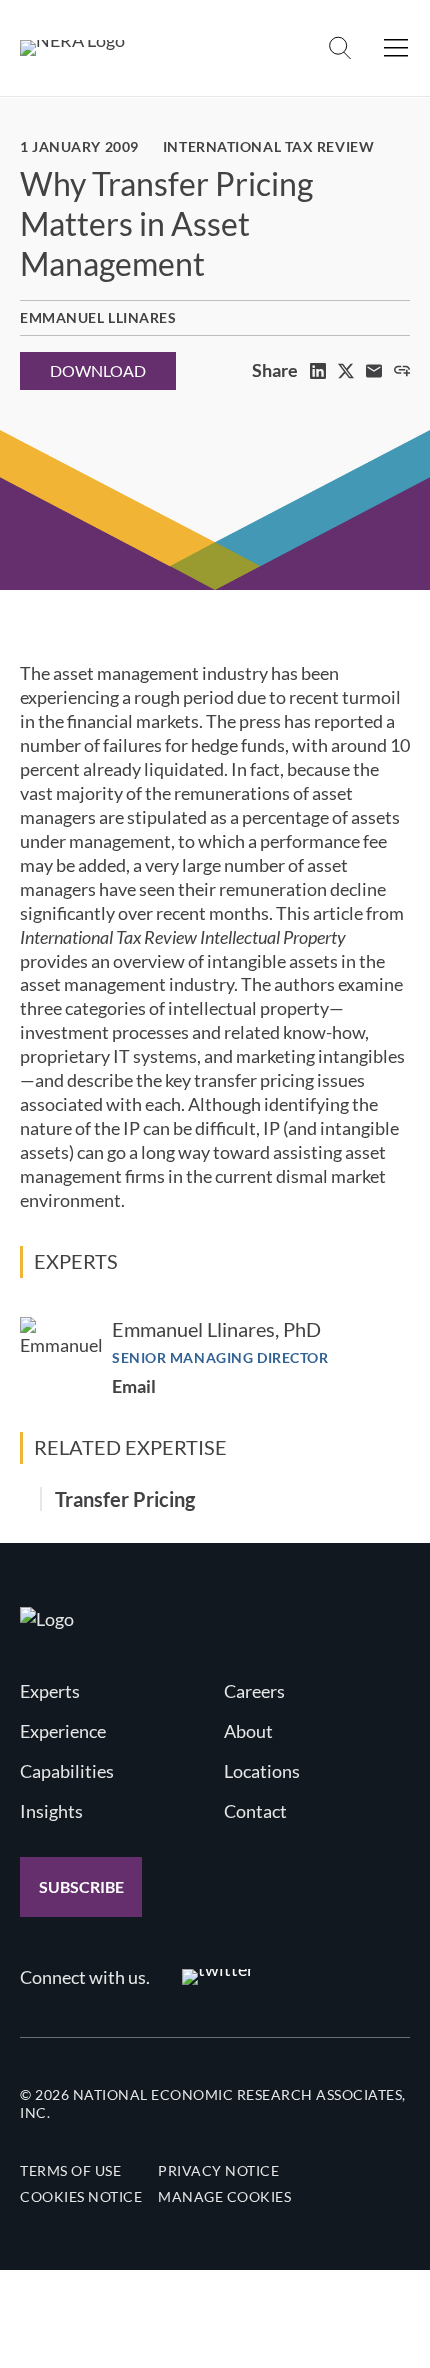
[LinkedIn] (318, 371)
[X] (346, 371)
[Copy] (402, 371)
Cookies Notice (81, 2196)
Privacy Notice (218, 2170)
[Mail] (374, 371)
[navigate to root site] (47, 1619)
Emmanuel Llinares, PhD (216, 1329)
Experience (63, 1731)
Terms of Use (70, 2170)
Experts (50, 1691)
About (248, 1731)
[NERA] (72, 48)
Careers (254, 1691)
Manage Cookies (224, 2196)
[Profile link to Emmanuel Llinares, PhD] (61, 1358)
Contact (255, 1811)
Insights (51, 1811)
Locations (262, 1771)
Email (134, 1386)
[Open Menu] (396, 48)
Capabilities (67, 1771)
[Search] (340, 48)
